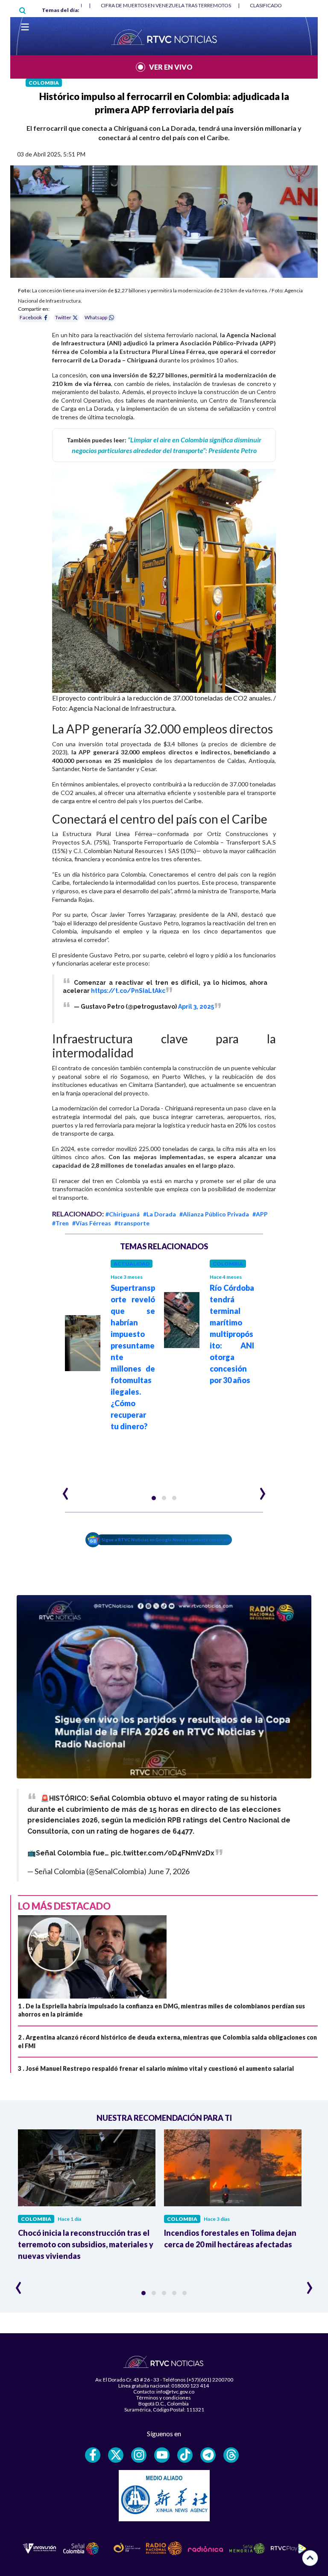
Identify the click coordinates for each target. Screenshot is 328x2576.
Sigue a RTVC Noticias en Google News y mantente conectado (166, 1540)
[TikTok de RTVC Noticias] (185, 2455)
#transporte (132, 1223)
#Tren (60, 1223)
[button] (154, 1498)
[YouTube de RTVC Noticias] (162, 2455)
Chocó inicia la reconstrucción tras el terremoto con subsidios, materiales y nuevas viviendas (86, 2244)
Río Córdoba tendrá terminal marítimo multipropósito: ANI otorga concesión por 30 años (232, 1334)
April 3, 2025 (196, 1007)
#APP (260, 1214)
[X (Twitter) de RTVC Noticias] (116, 2455)
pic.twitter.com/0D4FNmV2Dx (163, 1853)
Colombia (44, 83)
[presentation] (66, 1490)
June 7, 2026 (169, 1871)
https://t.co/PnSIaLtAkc (128, 991)
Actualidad (132, 1264)
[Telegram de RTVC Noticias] (208, 2455)
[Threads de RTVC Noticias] (231, 2455)
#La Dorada (160, 1214)
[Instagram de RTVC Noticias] (139, 2455)
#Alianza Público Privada (214, 1214)
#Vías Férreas (92, 1223)
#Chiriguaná (123, 1214)
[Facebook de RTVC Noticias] (93, 2455)
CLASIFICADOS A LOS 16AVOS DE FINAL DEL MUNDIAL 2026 (170, 5)
